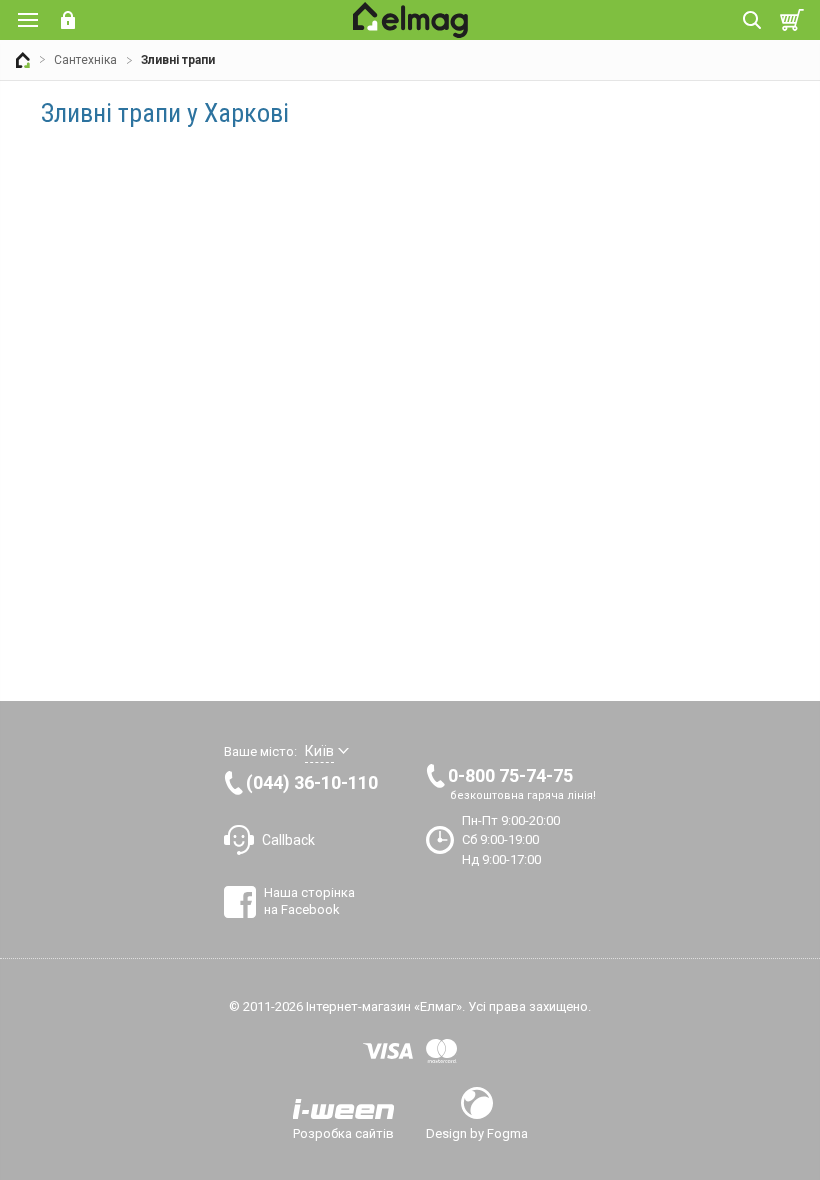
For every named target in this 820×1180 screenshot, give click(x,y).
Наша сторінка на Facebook (309, 900)
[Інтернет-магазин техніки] (23, 60)
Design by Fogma (477, 1133)
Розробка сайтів (343, 1133)
